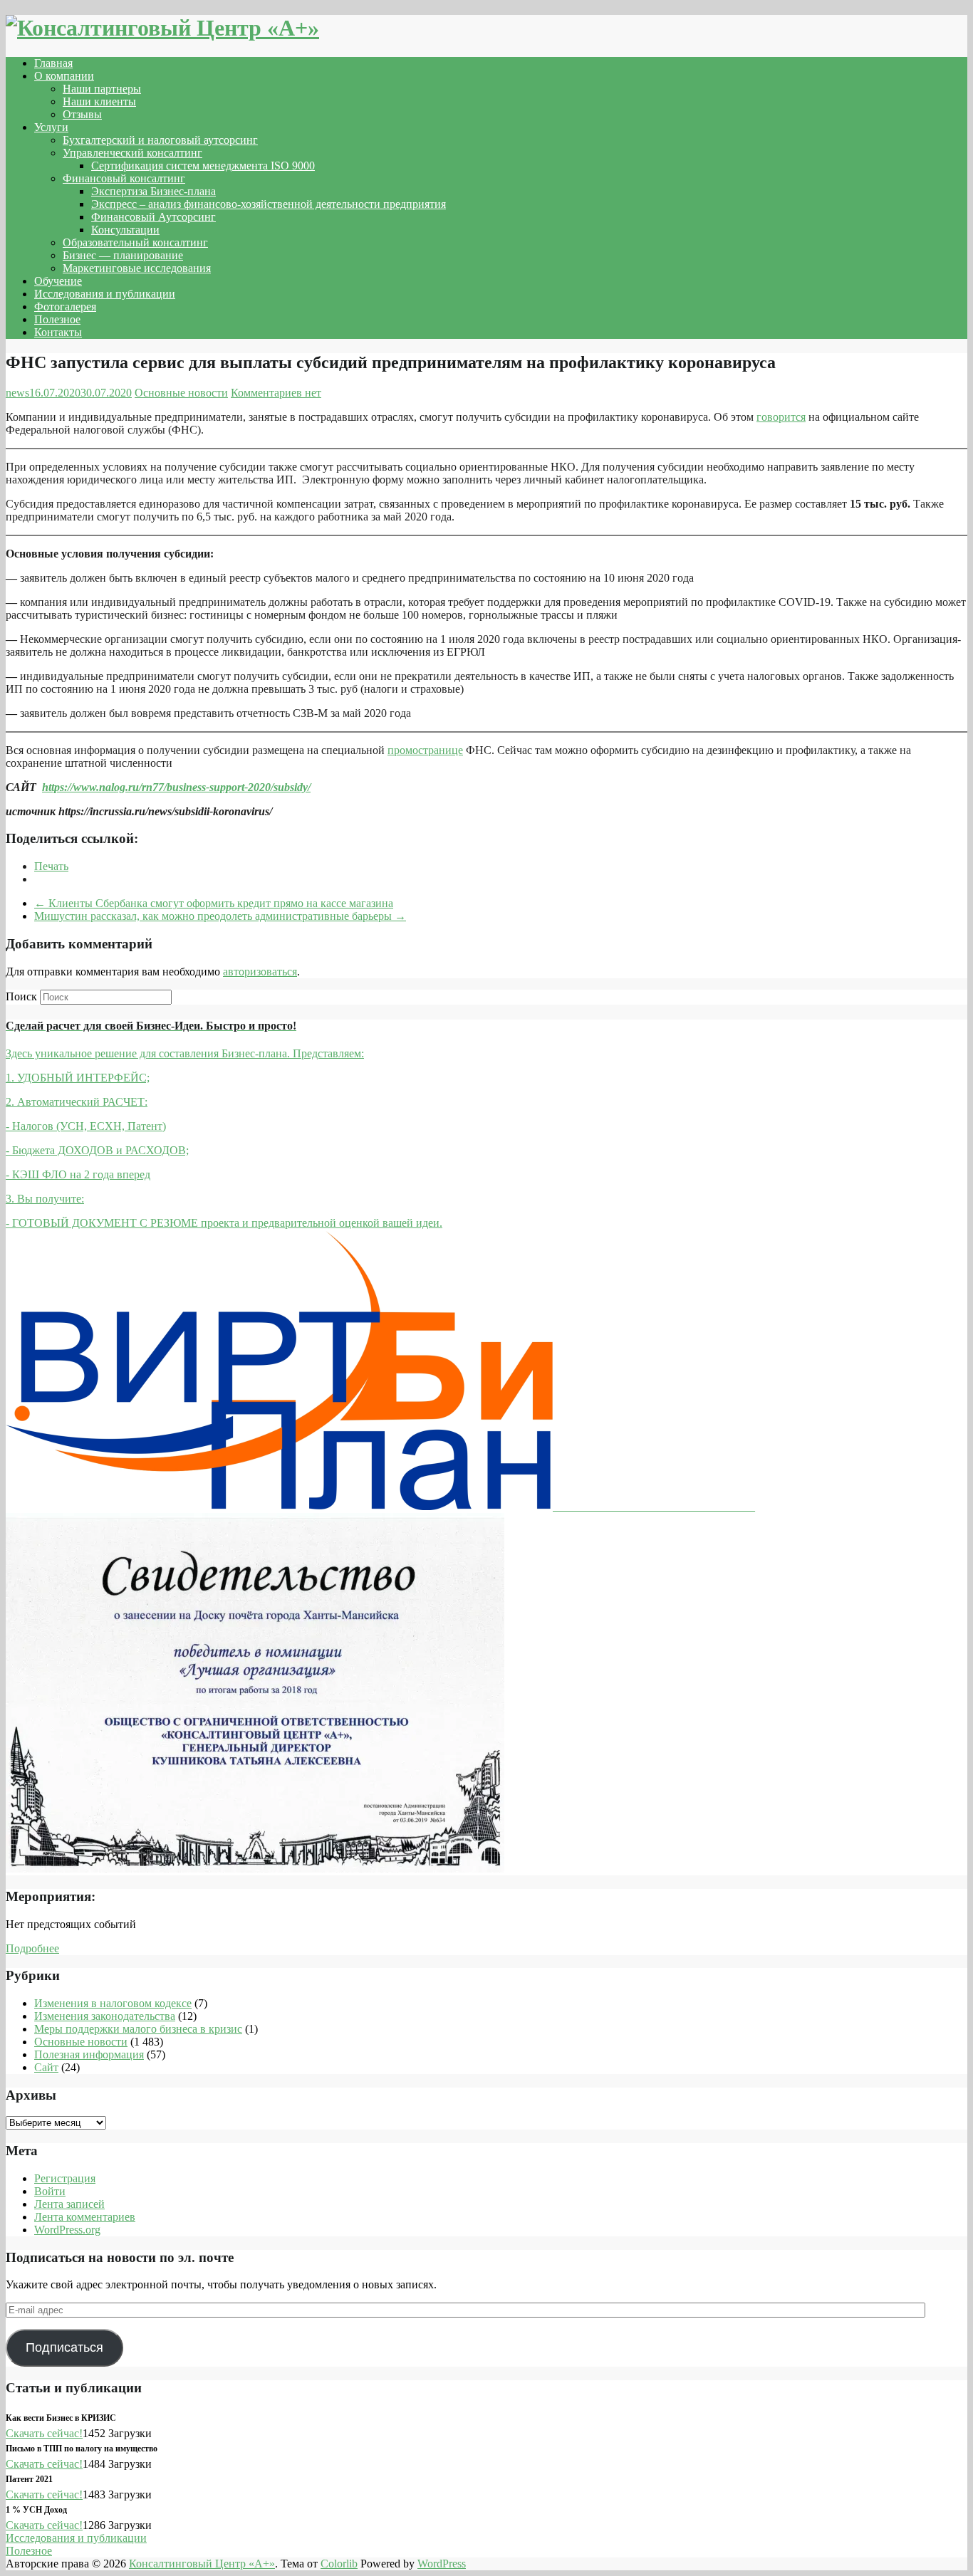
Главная (53, 63)
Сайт (46, 2067)
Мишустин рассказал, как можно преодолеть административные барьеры (220, 916)
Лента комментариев (85, 2217)
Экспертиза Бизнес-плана (154, 191)
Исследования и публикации (105, 294)
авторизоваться (260, 972)
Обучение (58, 281)
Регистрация (65, 2178)
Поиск (21, 996)
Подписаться (64, 2347)
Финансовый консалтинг (124, 178)
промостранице (425, 750)
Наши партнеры (102, 89)
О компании (64, 76)
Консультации (125, 230)
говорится (781, 417)
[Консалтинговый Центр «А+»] (162, 28)
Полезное (57, 319)
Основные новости (181, 393)
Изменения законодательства (105, 2016)
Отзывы (82, 114)
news (17, 393)
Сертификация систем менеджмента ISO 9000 (203, 166)
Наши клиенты (99, 101)
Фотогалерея (65, 307)
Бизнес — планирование (123, 255)
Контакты (58, 332)
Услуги (51, 127)
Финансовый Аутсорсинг (154, 217)
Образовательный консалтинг (135, 242)
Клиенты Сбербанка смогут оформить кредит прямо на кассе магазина (214, 903)
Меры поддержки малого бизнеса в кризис (138, 2029)
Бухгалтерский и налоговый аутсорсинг (160, 140)
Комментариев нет (276, 393)
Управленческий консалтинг (132, 153)
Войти (50, 2191)
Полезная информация (89, 2054)
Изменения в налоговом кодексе (113, 2003)
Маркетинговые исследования (137, 268)
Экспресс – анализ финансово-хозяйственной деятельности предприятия (269, 204)
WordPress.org (67, 2230)
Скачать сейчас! (44, 2433)
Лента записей (69, 2204)
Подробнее (32, 1948)
